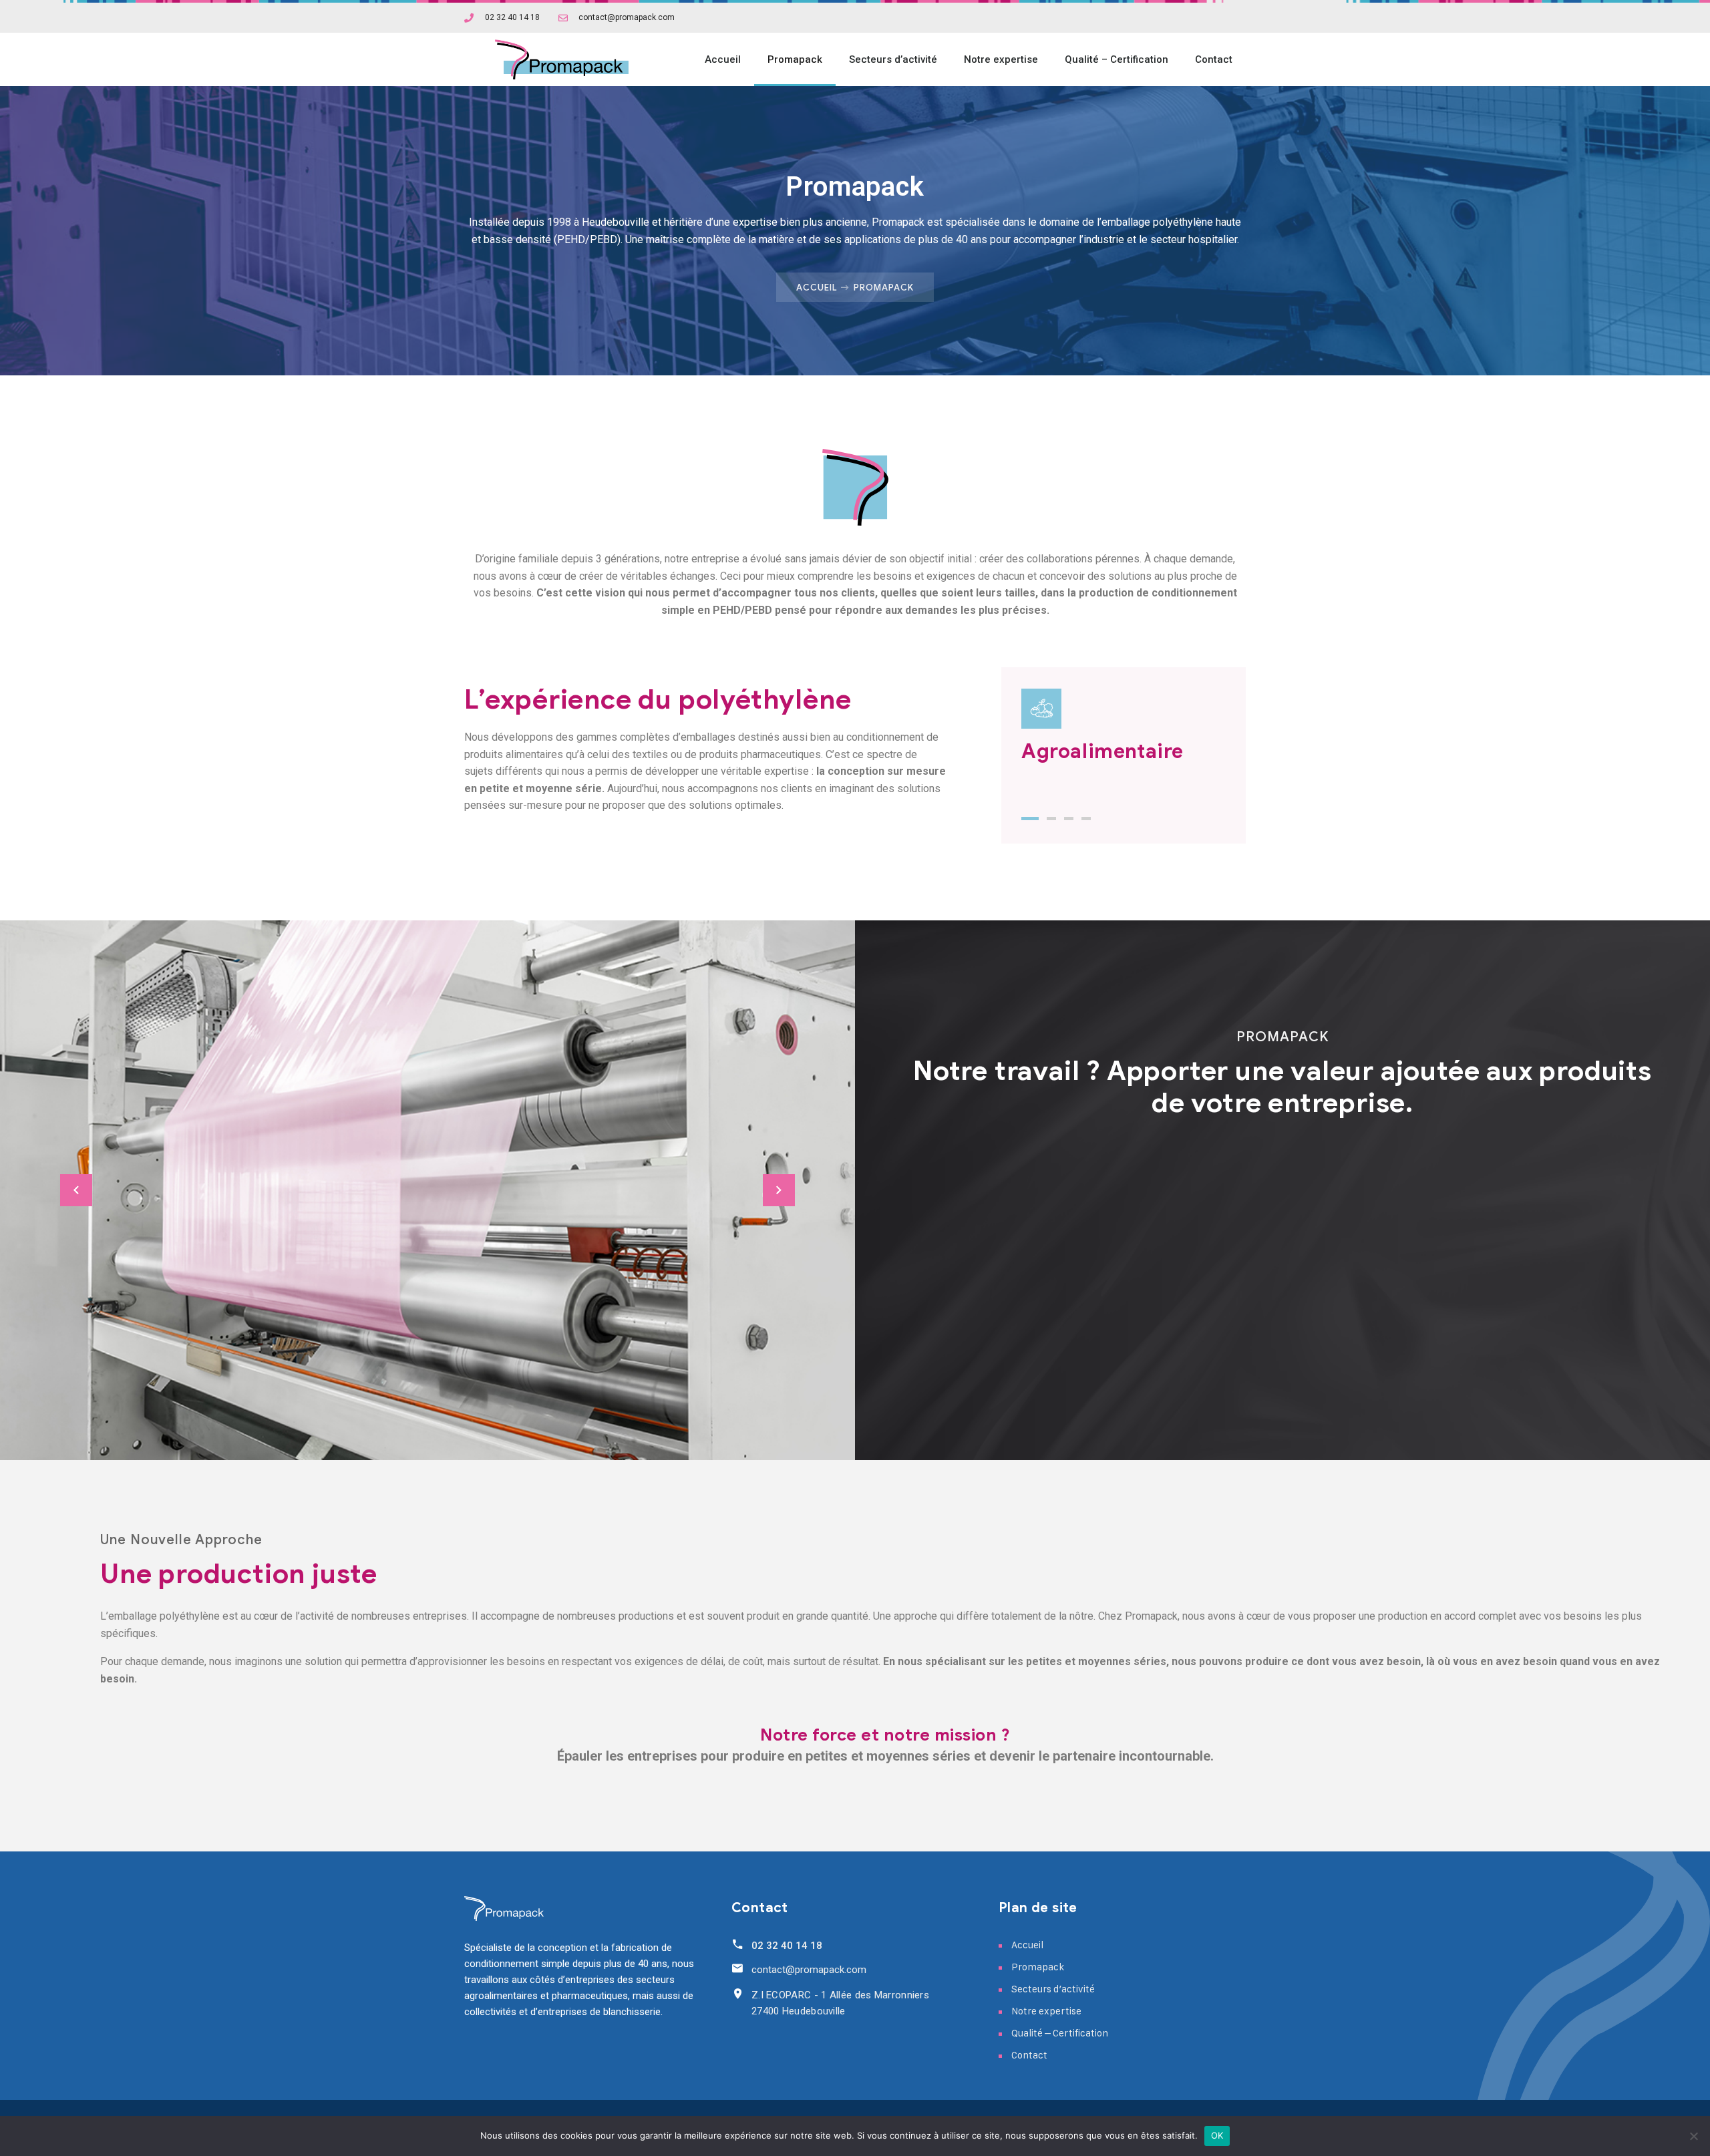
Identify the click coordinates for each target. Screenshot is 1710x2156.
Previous (76, 1190)
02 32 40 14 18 (787, 1946)
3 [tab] (1069, 819)
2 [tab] (1051, 819)
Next (779, 1190)
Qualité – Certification (1117, 59)
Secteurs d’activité (893, 59)
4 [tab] (1086, 819)
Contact (1214, 59)
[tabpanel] (1124, 731)
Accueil (723, 59)
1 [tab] (1030, 819)
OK (1217, 2135)
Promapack (795, 59)
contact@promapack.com (809, 1970)
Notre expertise (1001, 59)
